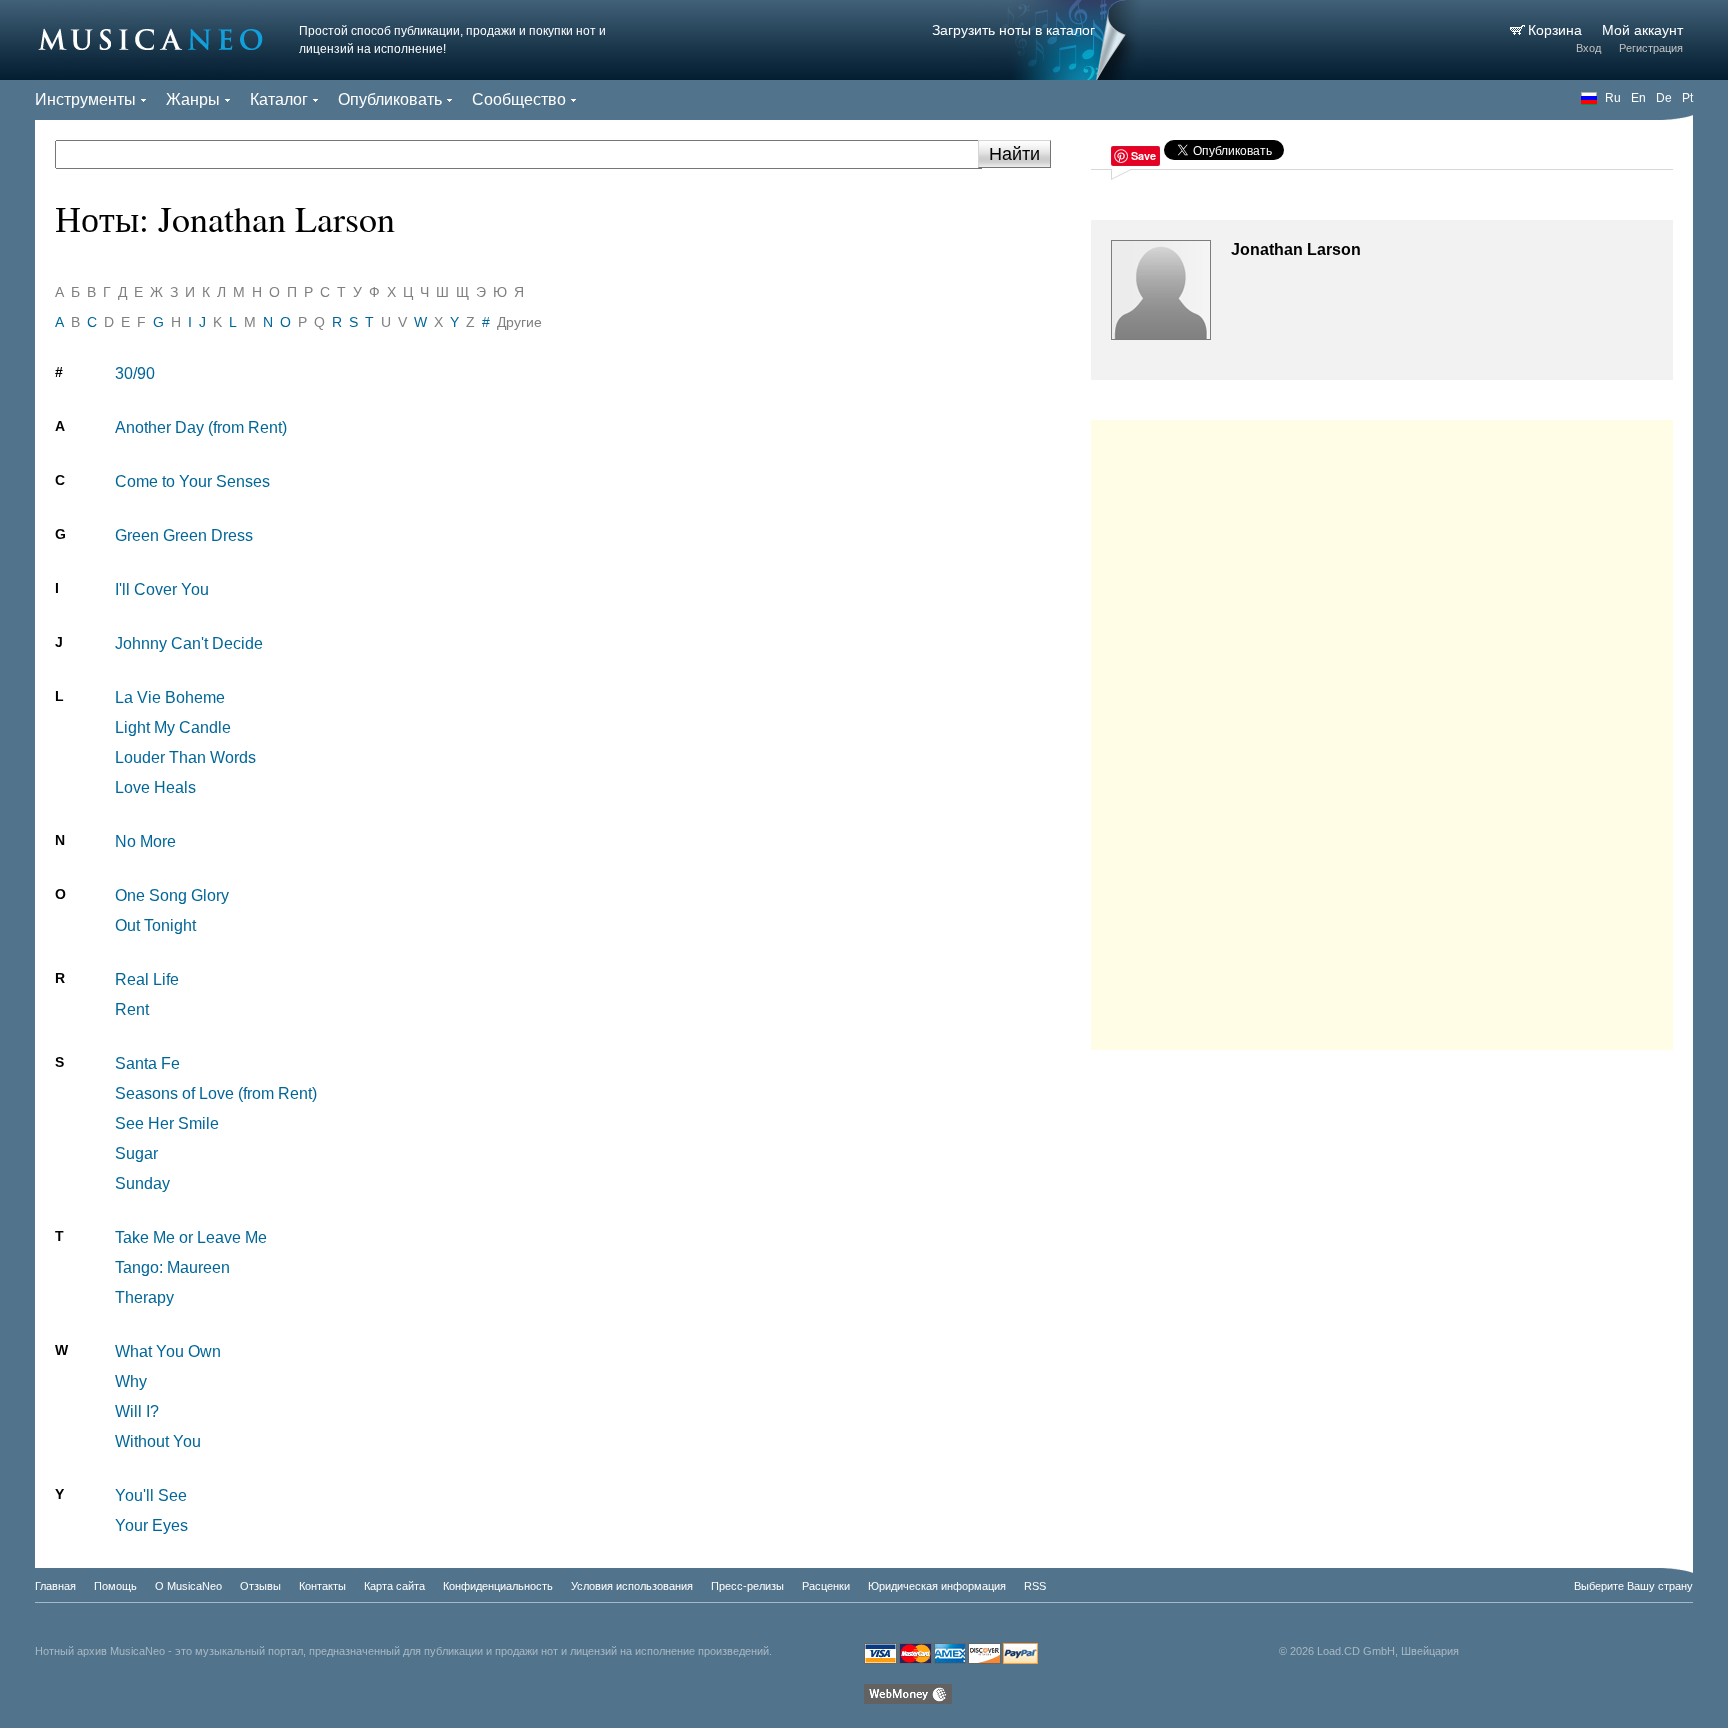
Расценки (826, 1586)
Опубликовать (390, 99)
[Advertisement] (1382, 730)
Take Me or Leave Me (191, 1237)
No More (145, 841)
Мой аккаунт (1642, 30)
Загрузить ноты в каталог (1013, 30)
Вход (1588, 48)
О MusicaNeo (188, 1586)
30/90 (135, 373)
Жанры (193, 99)
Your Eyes (151, 1525)
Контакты (322, 1586)
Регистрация (1651, 48)
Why (131, 1381)
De (1664, 98)
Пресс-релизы (747, 1586)
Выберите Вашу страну (1633, 1586)
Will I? (137, 1411)
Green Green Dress (184, 535)
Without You (158, 1441)
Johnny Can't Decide (189, 643)
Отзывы (260, 1586)
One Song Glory (172, 895)
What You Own (168, 1351)
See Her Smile (167, 1123)
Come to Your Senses (192, 481)
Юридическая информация (937, 1586)
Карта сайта (394, 1586)
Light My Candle (173, 727)
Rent (132, 1009)
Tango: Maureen (172, 1267)
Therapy (144, 1297)
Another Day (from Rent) (201, 427)
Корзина (1557, 30)
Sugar (136, 1153)
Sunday (142, 1183)
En (1638, 98)
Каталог (279, 99)
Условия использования (632, 1586)
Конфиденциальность (498, 1586)
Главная (55, 1586)
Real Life (147, 979)
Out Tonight (155, 925)
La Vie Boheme (170, 697)
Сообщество (519, 99)
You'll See (151, 1495)
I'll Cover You (162, 589)
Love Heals (155, 787)
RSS (1035, 1586)
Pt (1687, 98)
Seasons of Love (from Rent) (216, 1093)
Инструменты (85, 99)
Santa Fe (147, 1063)
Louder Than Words (185, 757)
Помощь (115, 1586)
